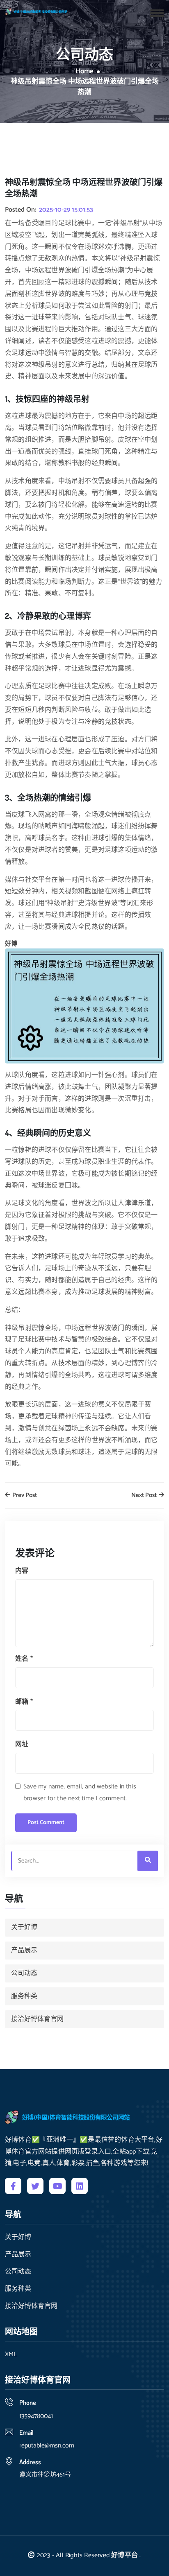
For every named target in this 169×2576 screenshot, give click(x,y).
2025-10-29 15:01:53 (66, 210)
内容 (22, 1571)
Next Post (145, 1496)
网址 (22, 1744)
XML (11, 2355)
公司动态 (24, 1973)
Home (84, 72)
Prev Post (24, 1496)
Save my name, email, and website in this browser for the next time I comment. (80, 1793)
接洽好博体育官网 (37, 2019)
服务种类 (24, 1996)
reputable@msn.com (47, 2446)
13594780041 (36, 2416)
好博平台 (124, 2555)
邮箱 (24, 1702)
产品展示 (24, 1950)
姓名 (24, 1659)
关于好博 (24, 1927)
